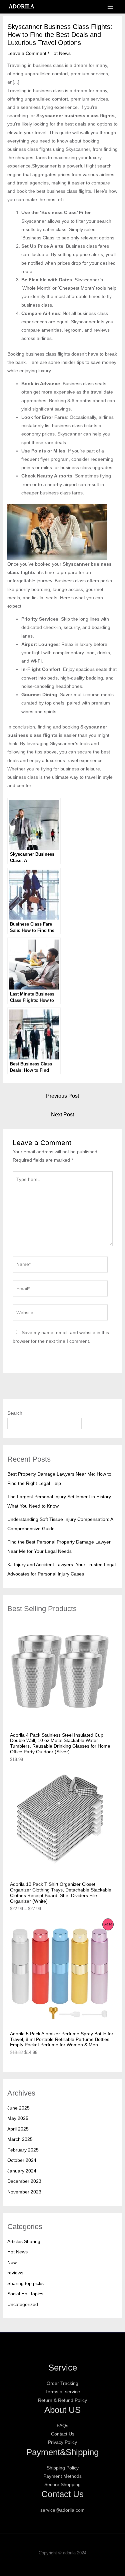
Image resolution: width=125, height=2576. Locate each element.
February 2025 (23, 2150)
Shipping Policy (63, 2468)
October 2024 (22, 2160)
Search (15, 1413)
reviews (15, 2273)
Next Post (62, 1115)
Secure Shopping (62, 2484)
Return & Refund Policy (62, 2400)
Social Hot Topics (25, 2294)
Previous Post (62, 1096)
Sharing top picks (25, 2283)
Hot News (60, 53)
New (12, 2262)
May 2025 (18, 2118)
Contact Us (63, 2434)
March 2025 (20, 2139)
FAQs (62, 2426)
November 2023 (24, 2192)
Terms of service (63, 2392)
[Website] (60, 1314)
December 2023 (24, 2181)
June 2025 (18, 2108)
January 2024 (22, 2171)
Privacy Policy (62, 2442)
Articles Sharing (24, 2241)
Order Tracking (62, 2383)
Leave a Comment (27, 53)
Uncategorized (23, 2304)
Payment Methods (62, 2476)
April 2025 (18, 2129)
